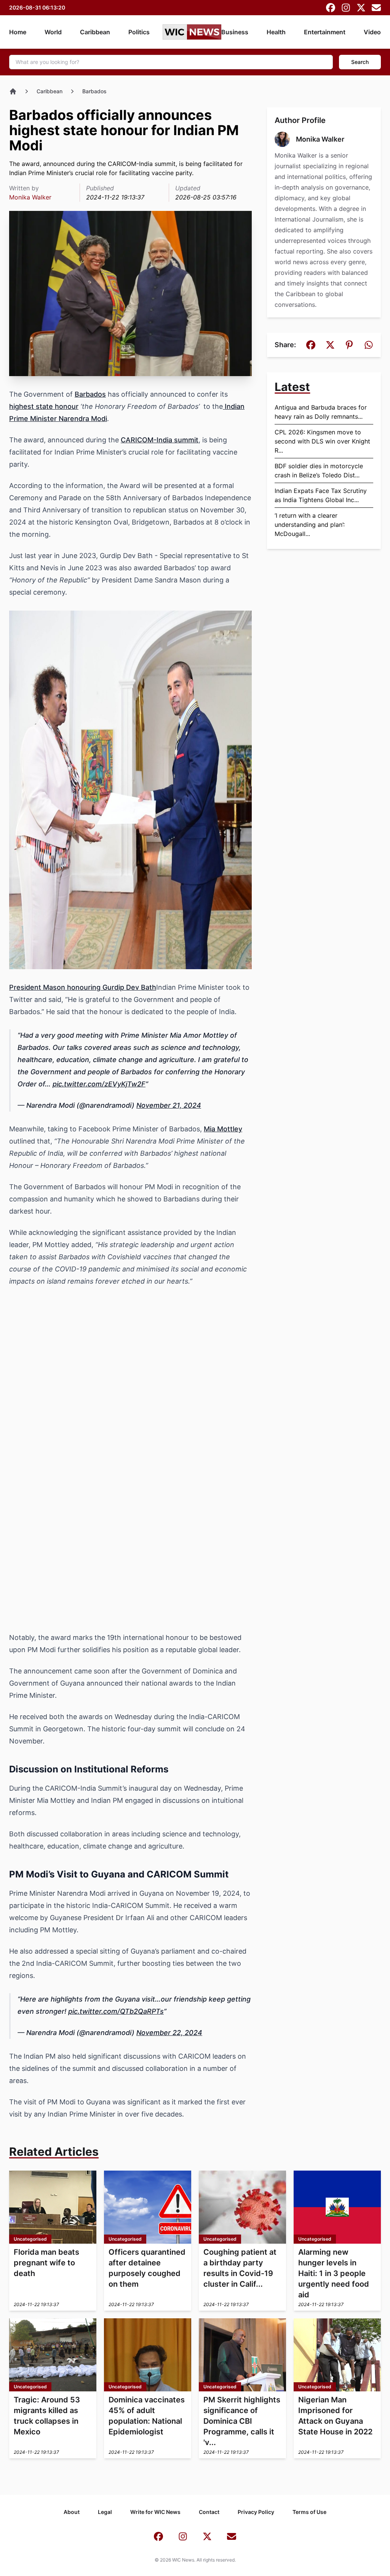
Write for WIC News (155, 2512)
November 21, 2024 (169, 1105)
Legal (105, 2512)
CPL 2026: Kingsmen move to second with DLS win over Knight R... (322, 441)
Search (360, 62)
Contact (209, 2512)
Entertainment (325, 32)
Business (235, 32)
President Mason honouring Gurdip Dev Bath (83, 987)
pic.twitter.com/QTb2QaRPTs (116, 2011)
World (53, 32)
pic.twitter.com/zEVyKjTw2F (99, 1084)
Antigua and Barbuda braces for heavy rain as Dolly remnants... (321, 412)
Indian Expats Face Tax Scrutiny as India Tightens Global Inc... (321, 495)
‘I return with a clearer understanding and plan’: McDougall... (310, 525)
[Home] (13, 91)
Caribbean (95, 32)
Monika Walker (30, 197)
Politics (139, 32)
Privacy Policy (256, 2512)
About (72, 2512)
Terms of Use (309, 2512)
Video (372, 32)
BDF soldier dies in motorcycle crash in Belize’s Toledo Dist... (319, 471)
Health (276, 32)
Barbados (94, 91)
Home (18, 32)
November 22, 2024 (169, 2033)
